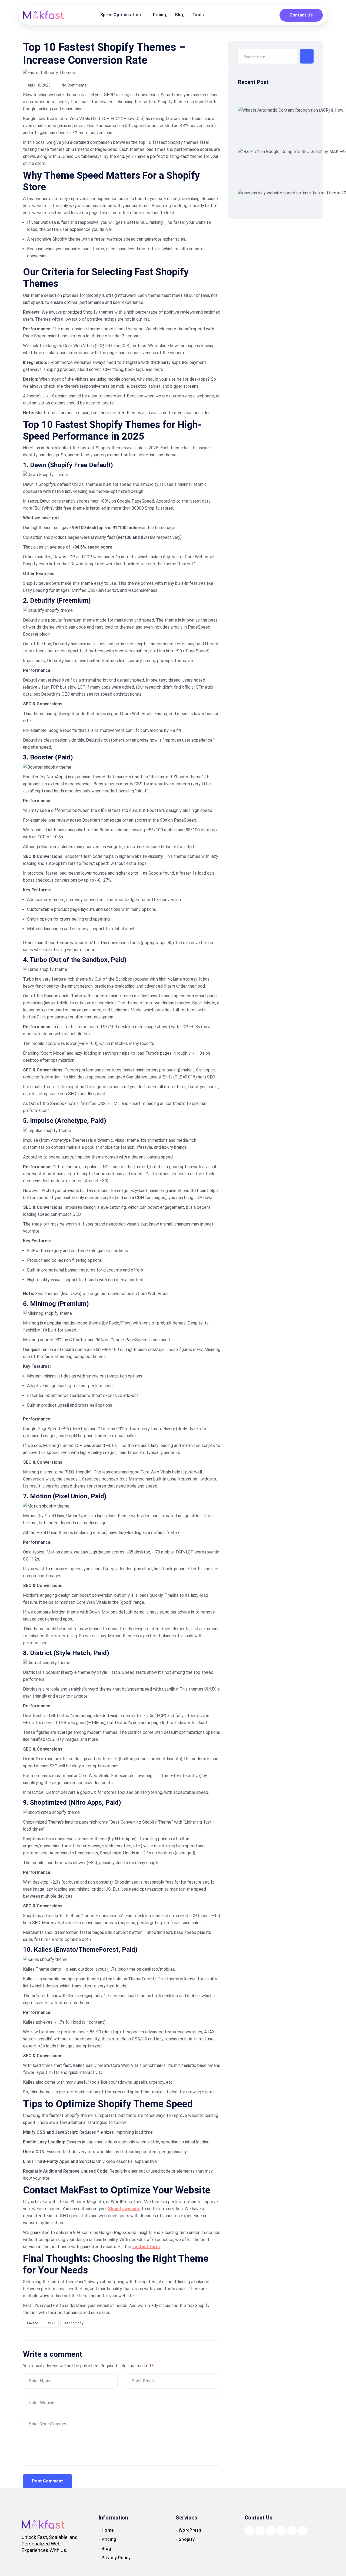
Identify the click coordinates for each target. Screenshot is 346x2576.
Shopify (187, 2539)
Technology (74, 2323)
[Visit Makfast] (271, 2530)
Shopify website (124, 2209)
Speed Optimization (121, 15)
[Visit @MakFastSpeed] (302, 2530)
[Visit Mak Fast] (281, 2530)
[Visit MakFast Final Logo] (44, 15)
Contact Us (301, 15)
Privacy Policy (116, 2558)
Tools (198, 15)
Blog (180, 15)
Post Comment (47, 2481)
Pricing (160, 15)
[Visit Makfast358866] (260, 2530)
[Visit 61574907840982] (249, 2530)
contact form (146, 2247)
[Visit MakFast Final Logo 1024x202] (43, 2524)
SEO (51, 2323)
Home (108, 2530)
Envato (33, 2323)
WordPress (190, 2530)
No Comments (74, 85)
